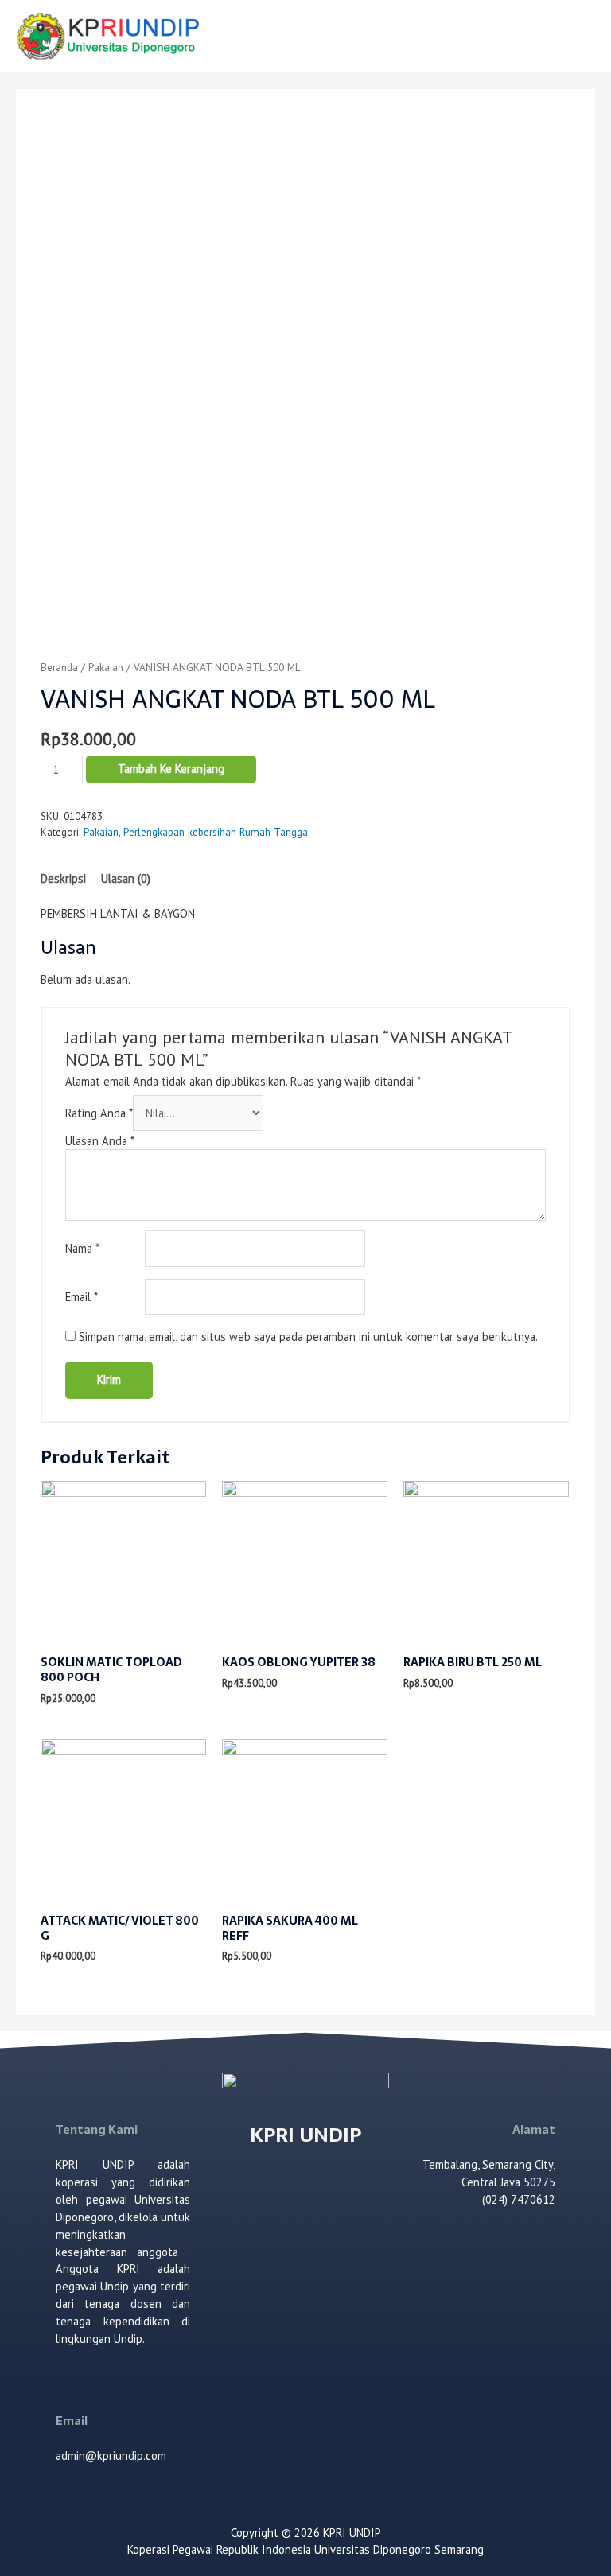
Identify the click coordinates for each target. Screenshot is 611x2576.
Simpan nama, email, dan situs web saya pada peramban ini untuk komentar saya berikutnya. (308, 1337)
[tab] (63, 879)
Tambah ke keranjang (171, 769)
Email (82, 1297)
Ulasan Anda (100, 1141)
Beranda (59, 667)
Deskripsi (63, 878)
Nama (82, 1248)
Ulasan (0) (126, 878)
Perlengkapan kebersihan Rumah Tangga (216, 832)
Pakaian (106, 667)
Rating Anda (99, 1113)
